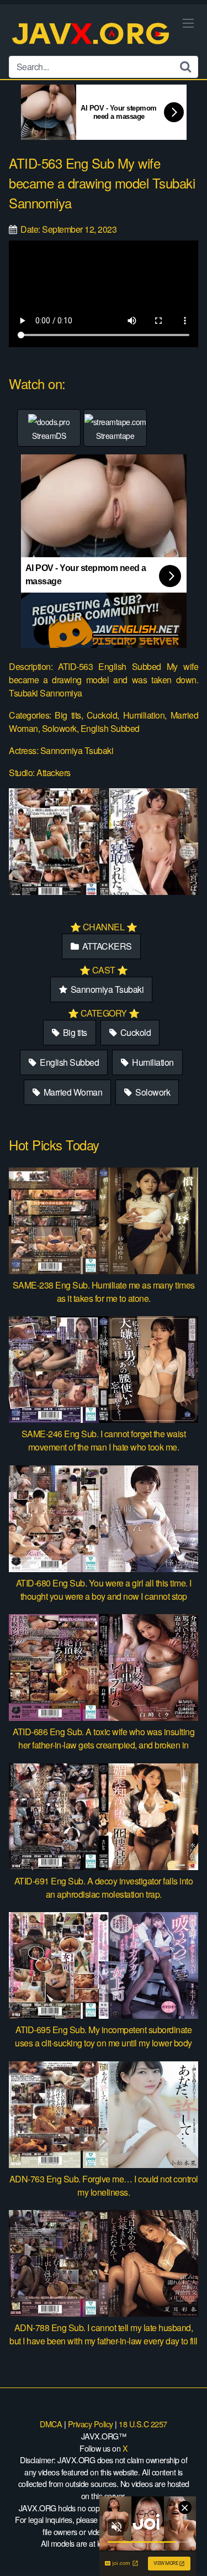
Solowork (152, 1092)
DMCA (51, 2424)
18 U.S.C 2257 (143, 2424)
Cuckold (134, 1032)
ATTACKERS (106, 946)
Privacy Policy (91, 2424)
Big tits (74, 1032)
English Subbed (69, 1062)
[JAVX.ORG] (92, 35)
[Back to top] (188, 2552)
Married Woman (72, 1092)
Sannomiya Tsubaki (106, 989)
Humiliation (152, 1062)
